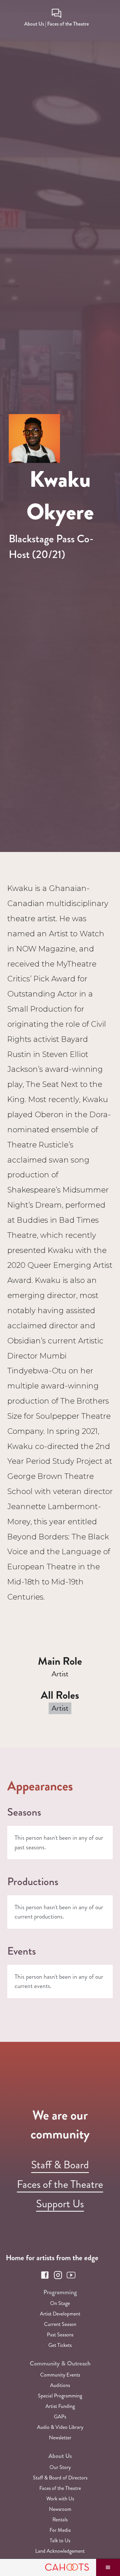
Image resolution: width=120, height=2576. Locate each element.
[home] (48, 2568)
